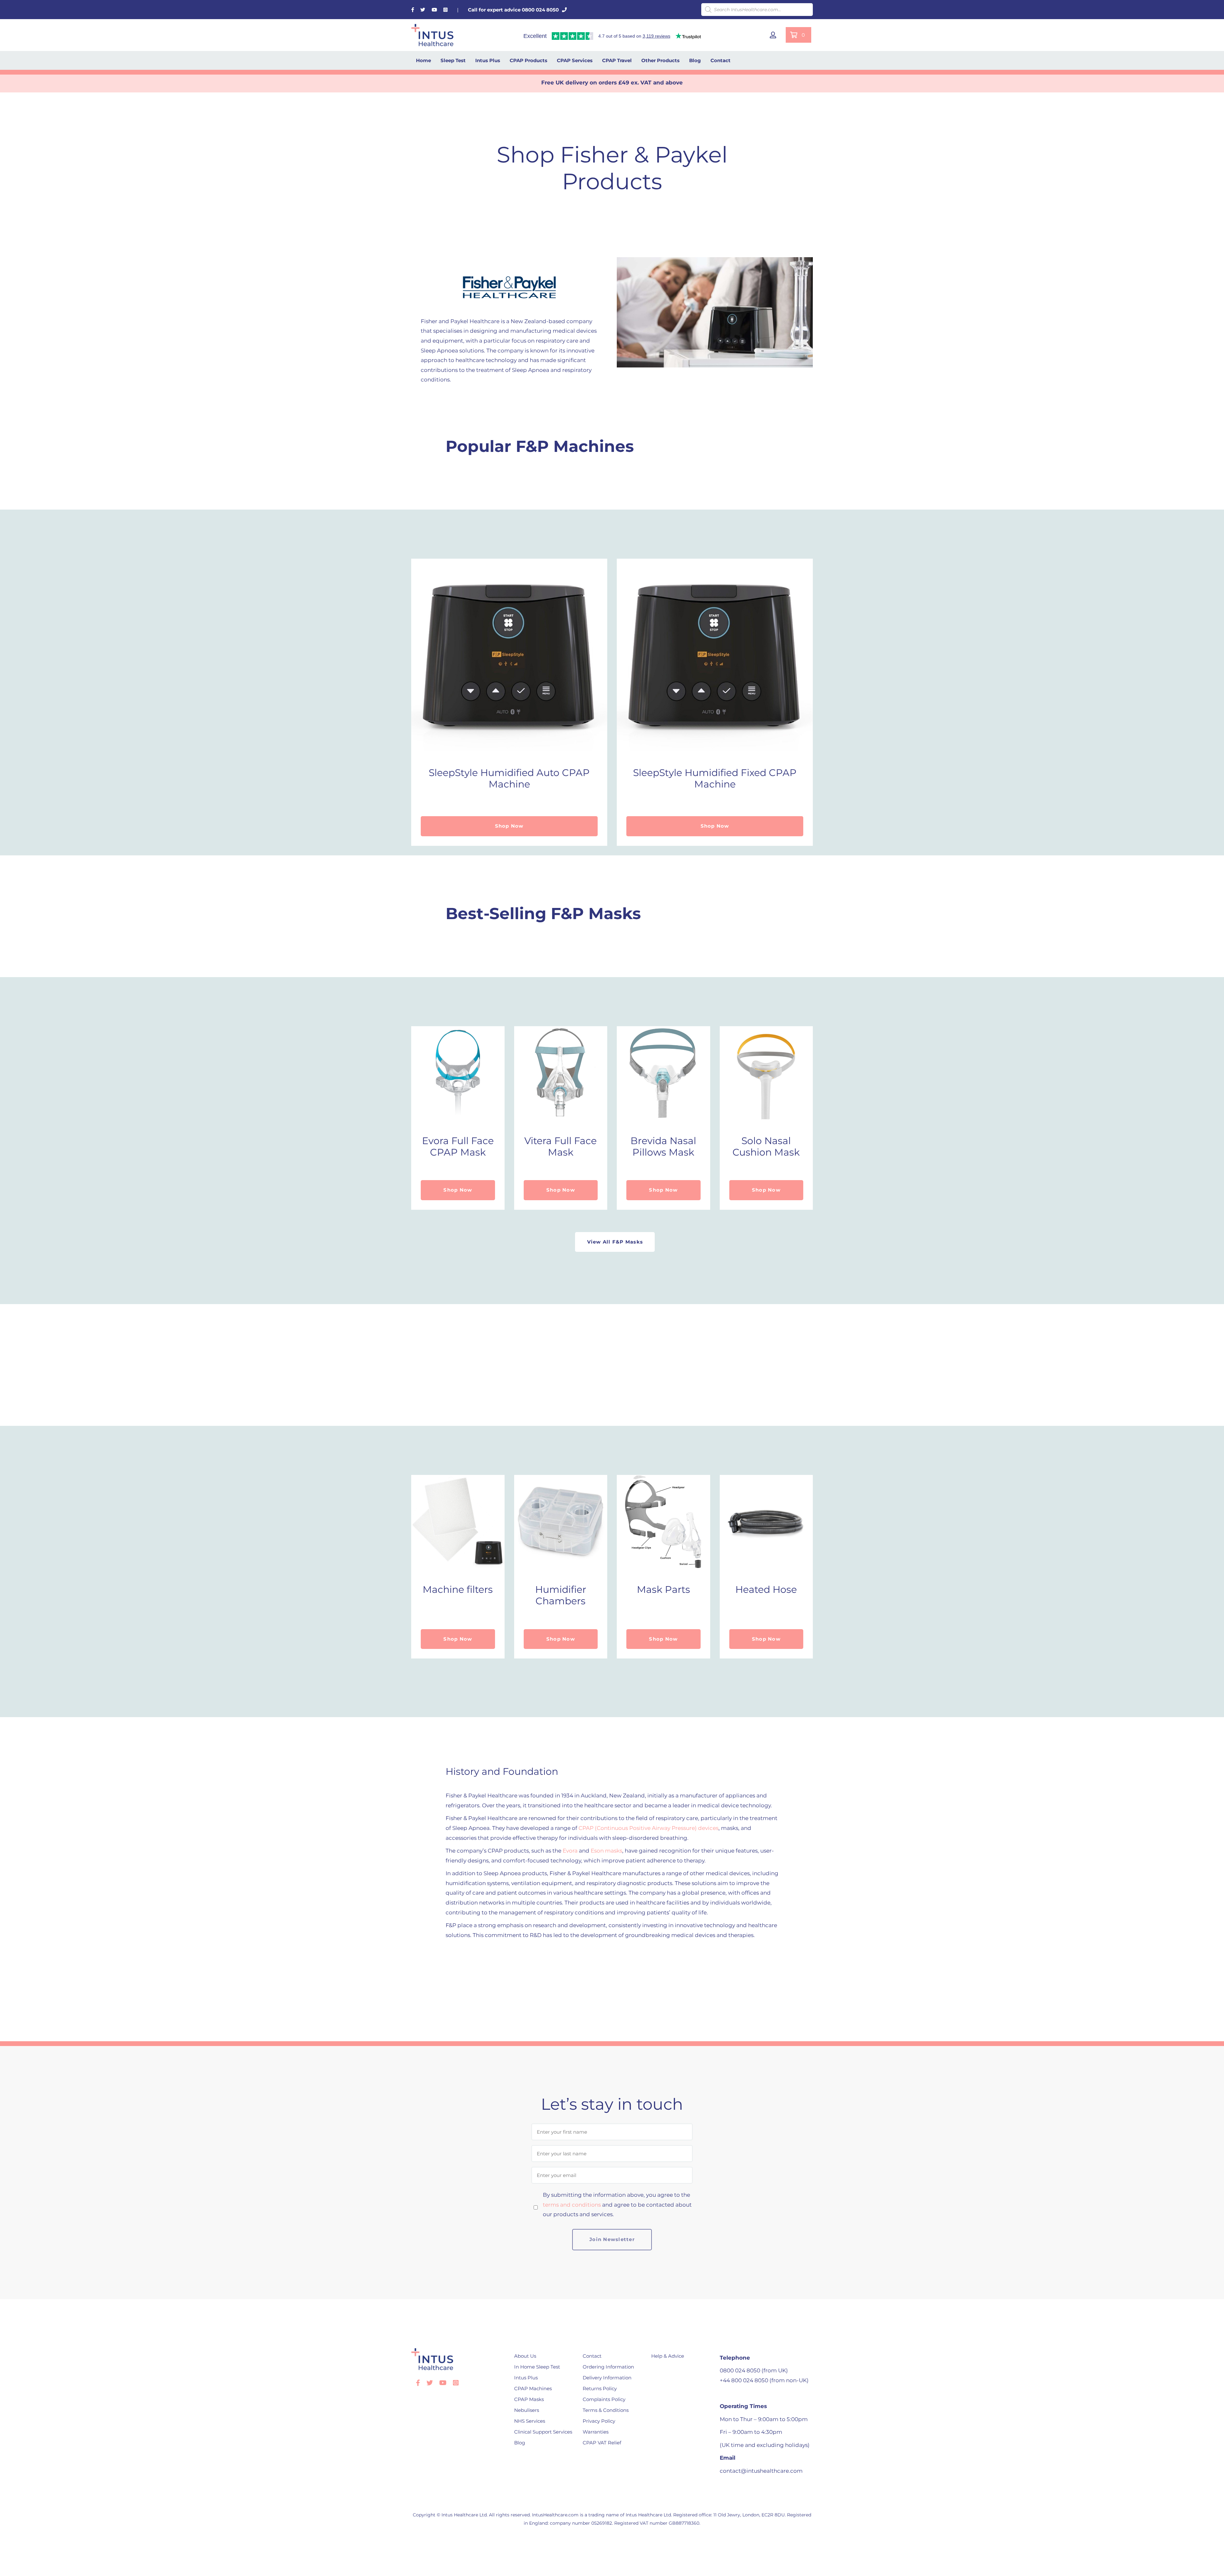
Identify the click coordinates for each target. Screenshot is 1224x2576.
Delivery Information (607, 2378)
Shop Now (509, 826)
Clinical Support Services (543, 2432)
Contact (721, 60)
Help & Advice (668, 2356)
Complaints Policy (604, 2399)
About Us (525, 2356)
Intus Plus (488, 60)
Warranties (596, 2432)
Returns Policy (600, 2388)
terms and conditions (572, 2205)
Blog (695, 60)
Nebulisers (527, 2410)
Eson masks (606, 1851)
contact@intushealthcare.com (761, 2471)
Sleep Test (453, 60)
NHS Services (530, 2421)
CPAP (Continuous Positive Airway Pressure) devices (648, 1828)
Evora (570, 1851)
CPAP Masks (529, 2399)
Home (423, 60)
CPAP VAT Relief (602, 2443)
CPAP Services (575, 60)
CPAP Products (528, 60)
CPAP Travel (617, 60)
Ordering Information (608, 2367)
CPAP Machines (533, 2388)
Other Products (660, 60)
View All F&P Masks (615, 1242)
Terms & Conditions (606, 2410)
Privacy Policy (599, 2421)
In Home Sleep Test (537, 2367)
